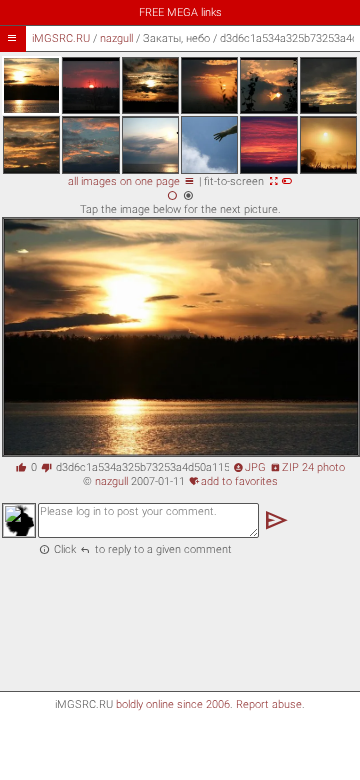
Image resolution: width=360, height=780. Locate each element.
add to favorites (233, 481)
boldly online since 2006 (173, 704)
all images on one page (131, 181)
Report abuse (269, 704)
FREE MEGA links (180, 12)
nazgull (116, 38)
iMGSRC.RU (61, 38)
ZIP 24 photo (307, 467)
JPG (249, 467)
